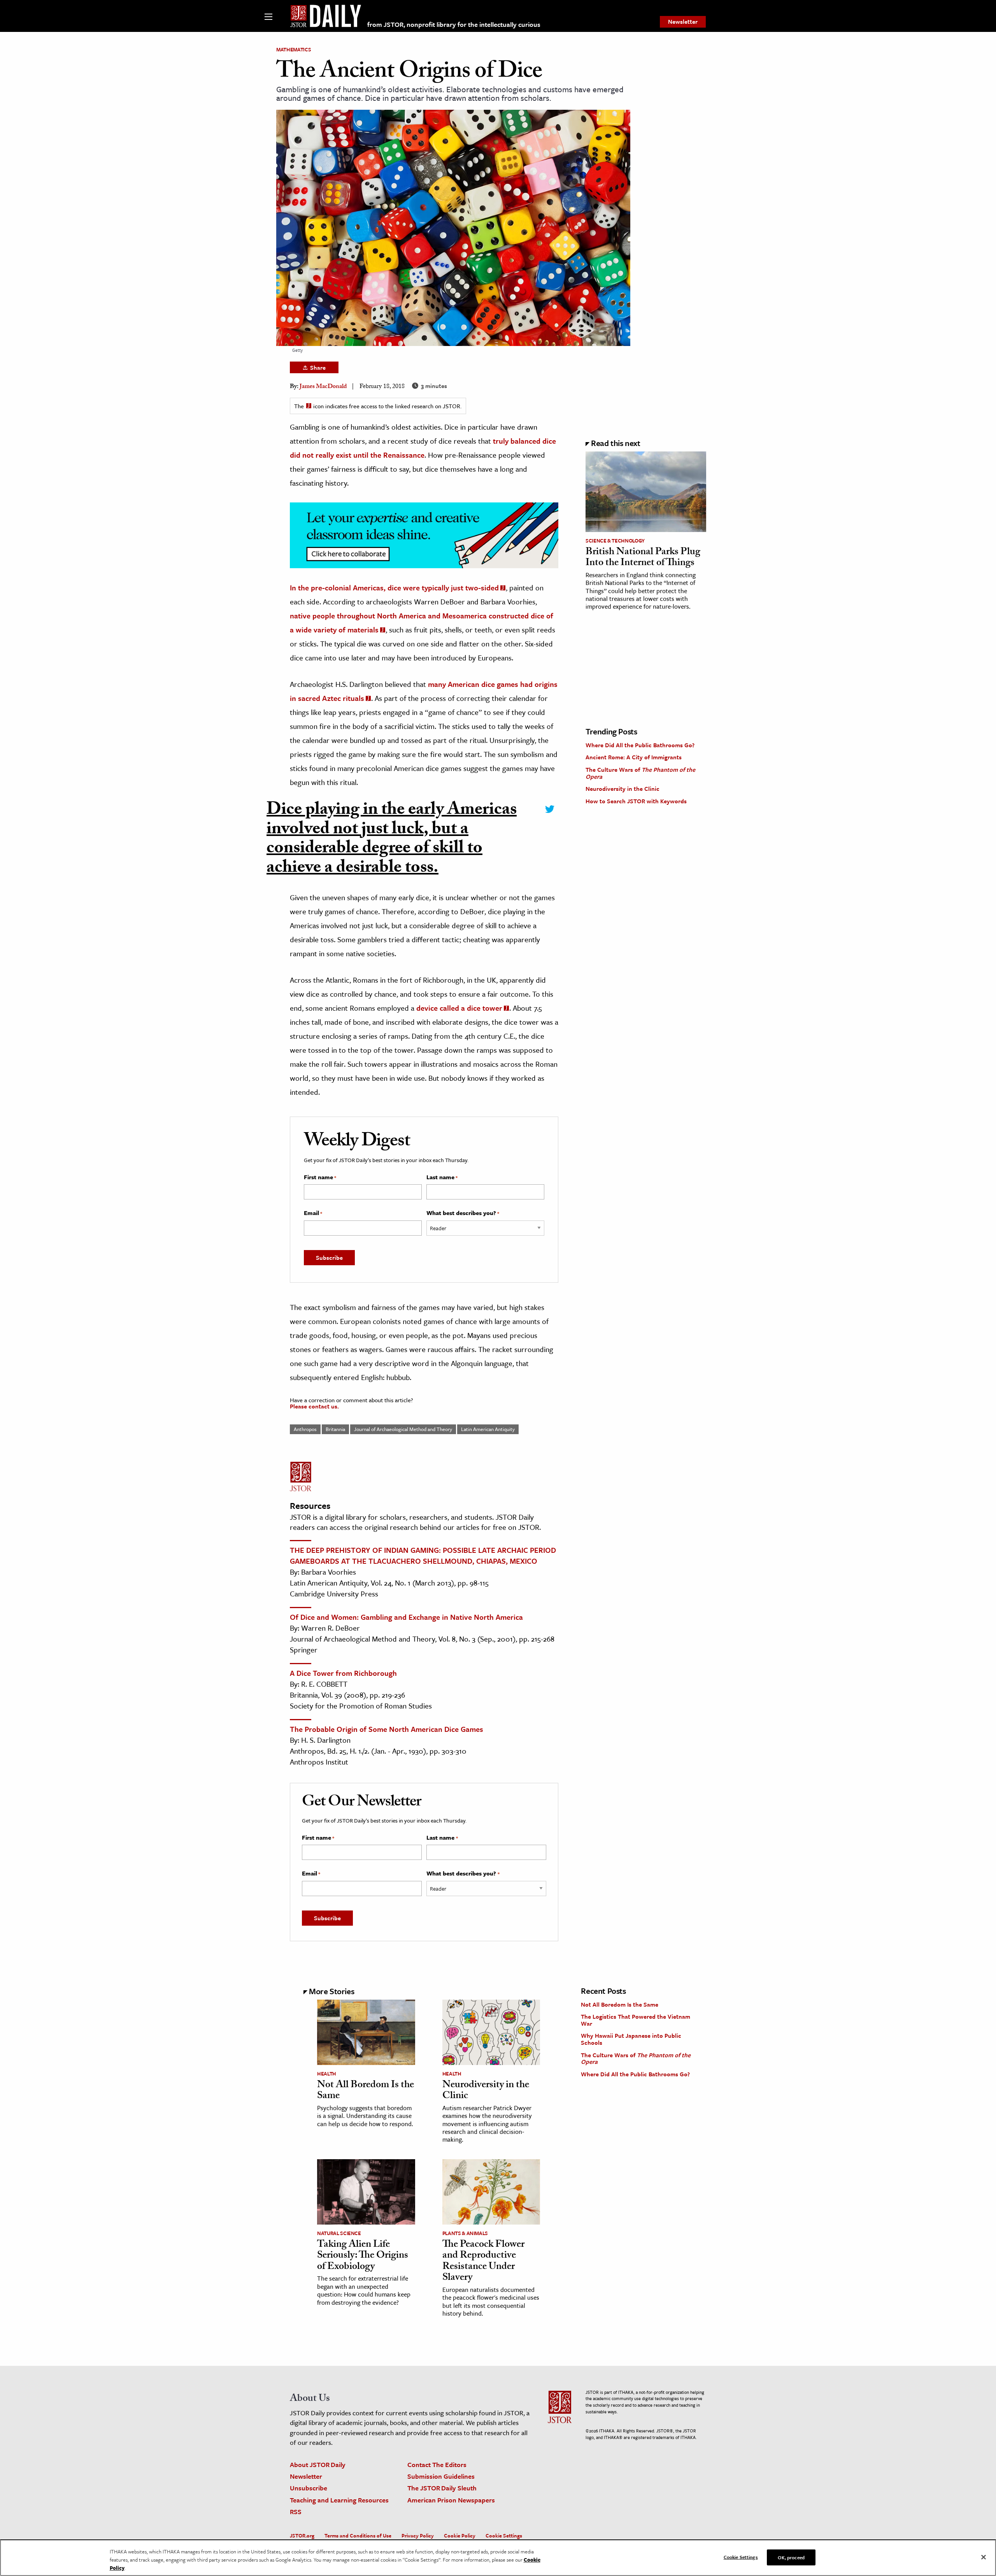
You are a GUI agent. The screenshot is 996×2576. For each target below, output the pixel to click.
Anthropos (305, 1429)
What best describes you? (463, 1213)
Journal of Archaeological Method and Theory (403, 1429)
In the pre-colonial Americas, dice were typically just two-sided (394, 587)
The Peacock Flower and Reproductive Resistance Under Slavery (483, 2262)
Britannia (335, 1429)
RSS (296, 2512)
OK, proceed (791, 2557)
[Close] (984, 2557)
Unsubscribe (309, 2488)
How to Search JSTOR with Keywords (636, 801)
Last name (442, 1177)
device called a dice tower (459, 1008)
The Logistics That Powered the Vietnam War (636, 2020)
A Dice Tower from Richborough (343, 1673)
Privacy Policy (418, 2536)
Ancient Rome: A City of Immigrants (634, 757)
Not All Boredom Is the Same (366, 2091)
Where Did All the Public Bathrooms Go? (640, 745)
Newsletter (683, 21)
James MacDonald (323, 387)
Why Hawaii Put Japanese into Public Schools (631, 2039)
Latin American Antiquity (488, 1429)
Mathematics (294, 49)
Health (327, 2074)
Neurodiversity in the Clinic (622, 788)
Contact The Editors (437, 2464)
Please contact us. (314, 1406)
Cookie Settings (504, 2536)
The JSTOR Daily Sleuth (442, 2488)
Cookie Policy (460, 2536)
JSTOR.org (302, 2536)
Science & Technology (615, 541)
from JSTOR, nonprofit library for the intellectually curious (454, 24)
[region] (498, 2558)
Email (313, 1213)
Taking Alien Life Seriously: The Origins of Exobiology (363, 2256)
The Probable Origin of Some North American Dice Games (387, 1729)
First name (320, 1177)
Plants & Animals (465, 2233)
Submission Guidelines (441, 2476)
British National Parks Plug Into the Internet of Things (643, 558)
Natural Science (339, 2233)
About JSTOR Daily (318, 2464)
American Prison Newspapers (451, 2500)
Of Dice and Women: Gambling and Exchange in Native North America (406, 1617)
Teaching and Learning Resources (339, 2500)
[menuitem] (683, 22)
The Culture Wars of (640, 773)
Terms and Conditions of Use (358, 2536)
